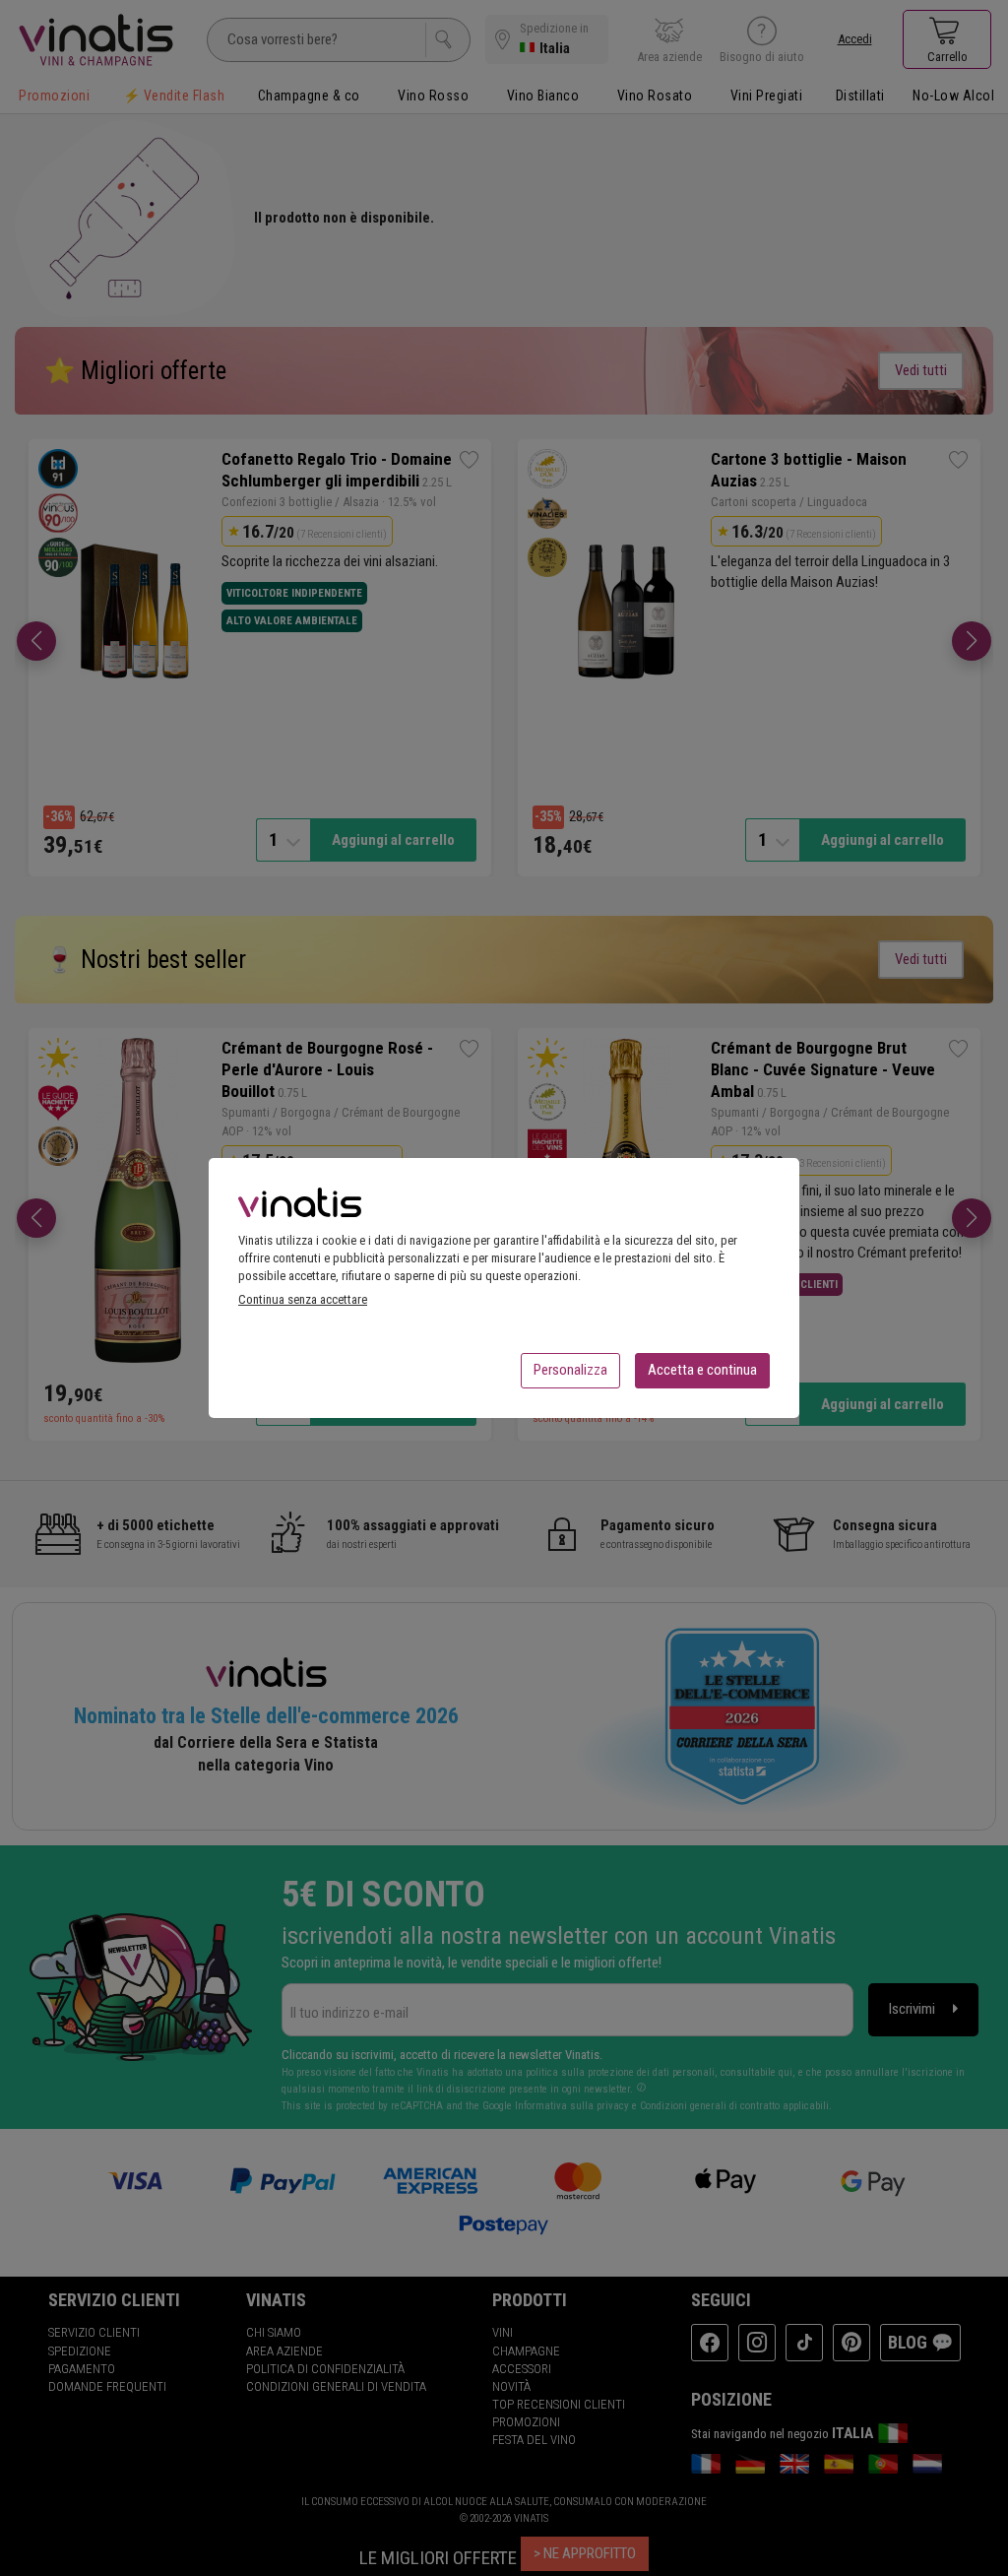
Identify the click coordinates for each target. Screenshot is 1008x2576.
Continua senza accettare (303, 1299)
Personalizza (570, 1370)
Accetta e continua (702, 1370)
